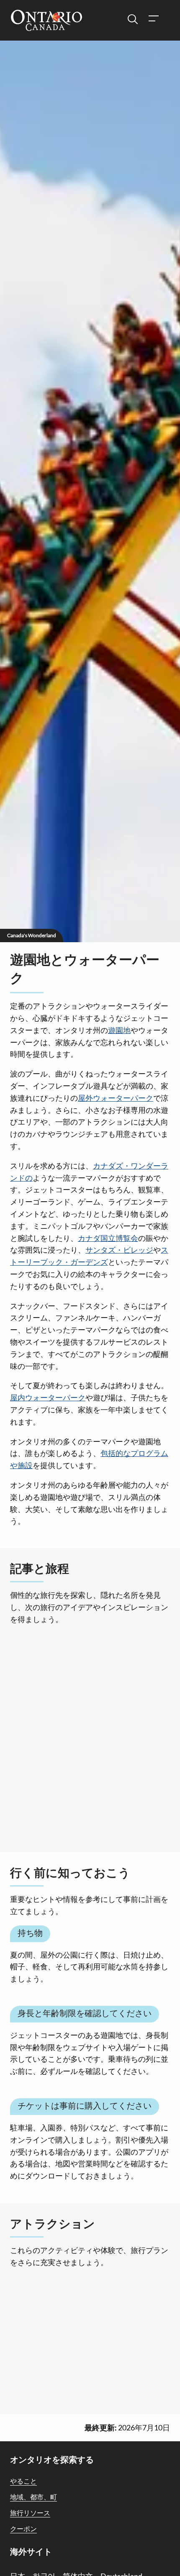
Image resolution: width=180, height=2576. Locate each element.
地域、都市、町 (33, 2497)
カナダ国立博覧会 (108, 1238)
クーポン (23, 2529)
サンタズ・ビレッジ (119, 1250)
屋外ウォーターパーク (116, 1098)
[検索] (133, 19)
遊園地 (119, 1030)
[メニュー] (153, 19)
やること (23, 2481)
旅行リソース (30, 2513)
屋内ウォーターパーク (48, 1397)
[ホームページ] (46, 21)
